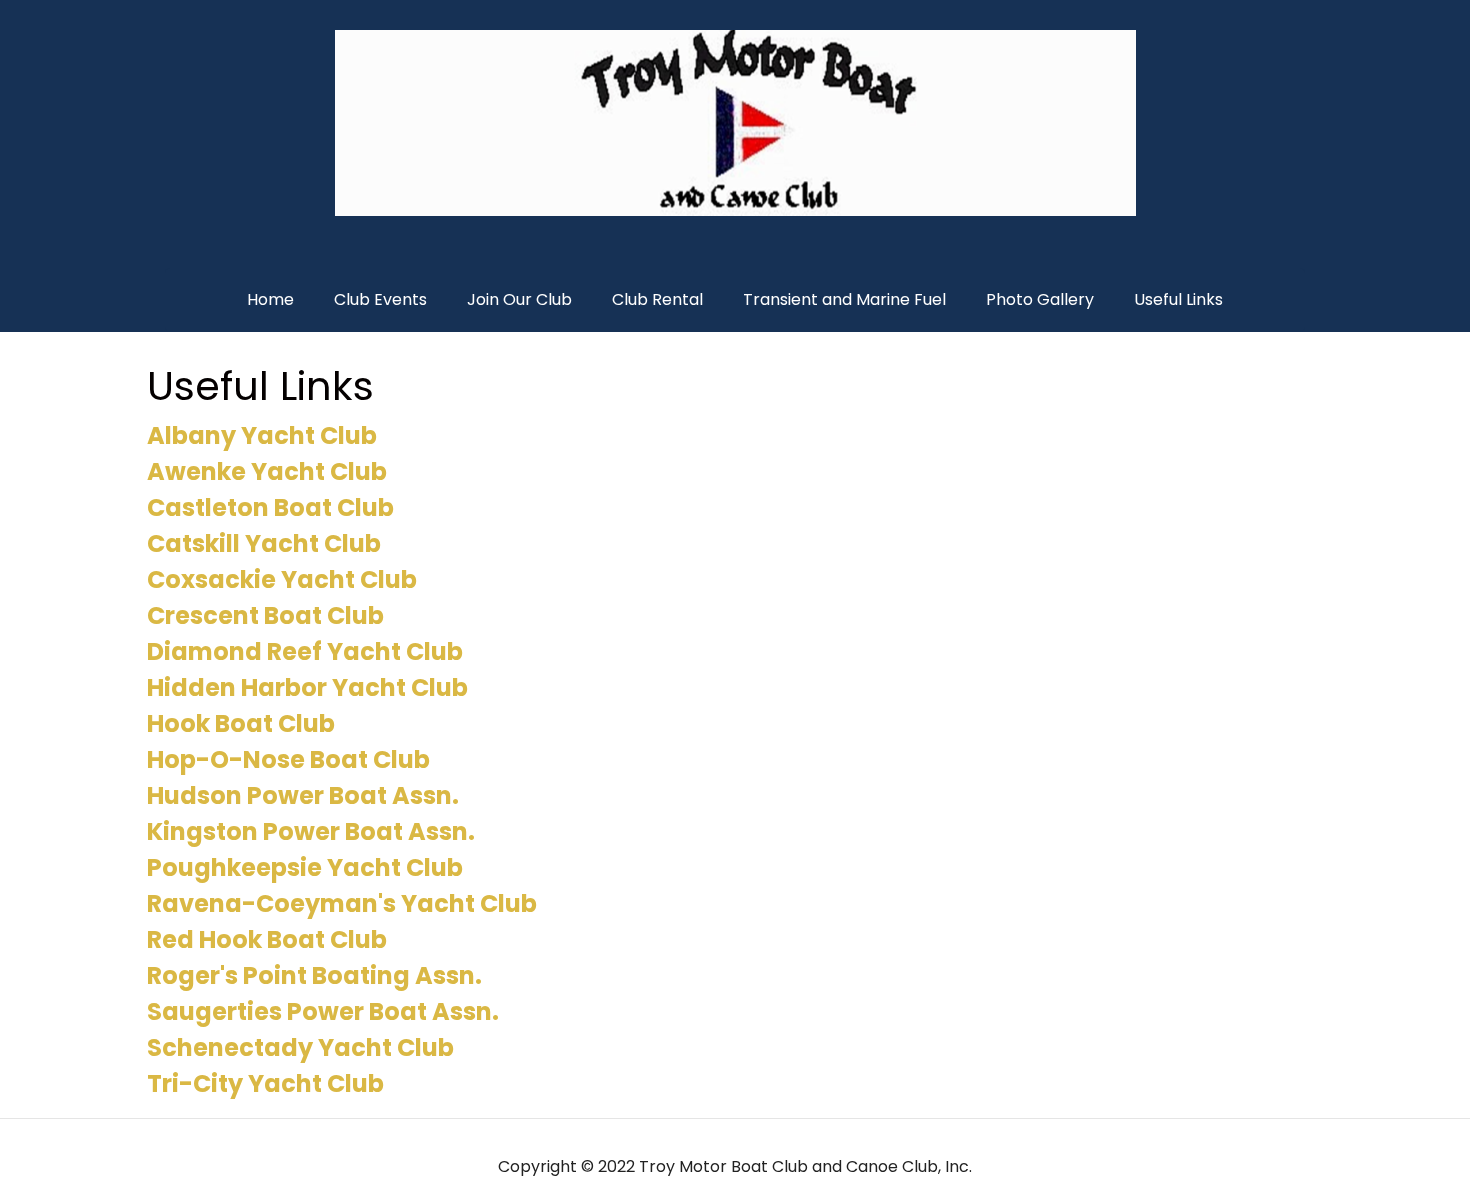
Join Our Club (519, 299)
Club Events (380, 299)
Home (270, 299)
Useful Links (1178, 299)
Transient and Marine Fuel (844, 299)
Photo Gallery (1040, 299)
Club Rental (657, 299)
